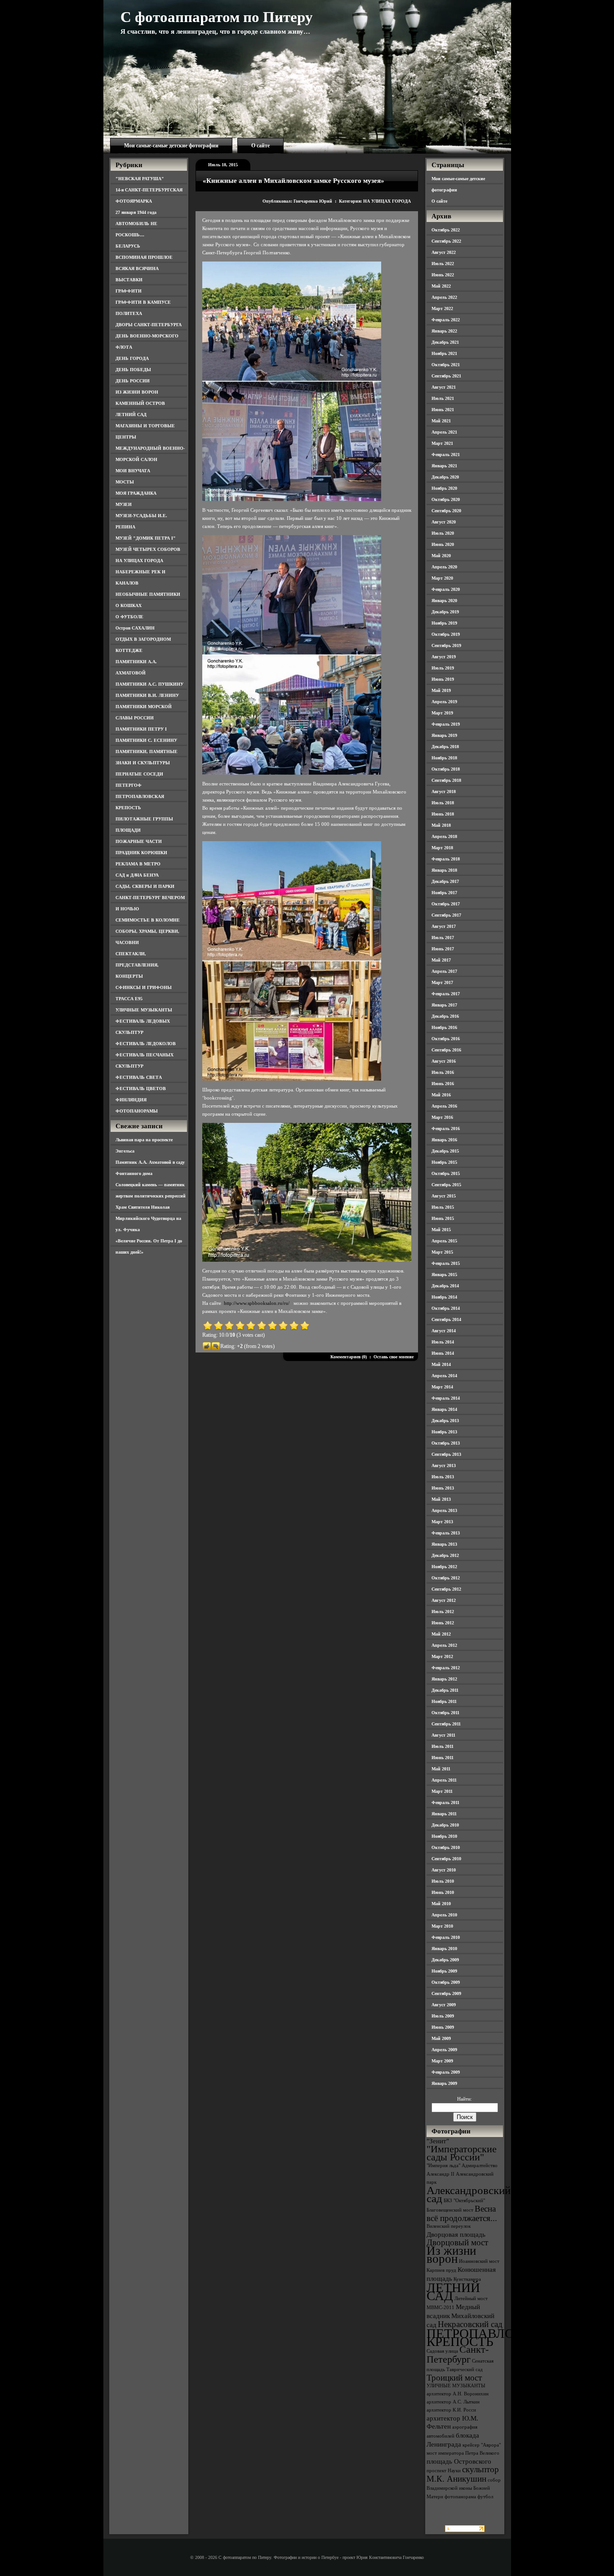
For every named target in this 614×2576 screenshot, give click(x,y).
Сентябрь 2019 (446, 645)
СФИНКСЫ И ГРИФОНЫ (144, 987)
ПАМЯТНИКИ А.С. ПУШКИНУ (149, 684)
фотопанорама (460, 2497)
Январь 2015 (444, 1275)
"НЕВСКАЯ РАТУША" (140, 179)
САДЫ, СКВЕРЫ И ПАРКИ (145, 886)
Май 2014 (441, 1364)
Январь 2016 (444, 1140)
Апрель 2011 (444, 1780)
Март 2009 (442, 2061)
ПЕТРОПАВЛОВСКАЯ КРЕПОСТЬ (492, 2337)
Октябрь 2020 (446, 499)
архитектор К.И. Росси (451, 2410)
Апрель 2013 (444, 1510)
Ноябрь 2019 (444, 623)
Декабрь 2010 (445, 1825)
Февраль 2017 (446, 994)
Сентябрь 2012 (446, 1589)
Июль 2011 (443, 1746)
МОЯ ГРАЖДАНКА (136, 493)
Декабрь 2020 (445, 477)
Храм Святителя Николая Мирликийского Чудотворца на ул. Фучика (148, 1218)
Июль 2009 (443, 2016)
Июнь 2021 (443, 410)
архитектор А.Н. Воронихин (458, 2394)
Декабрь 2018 (445, 747)
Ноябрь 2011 (444, 1701)
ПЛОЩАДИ (128, 830)
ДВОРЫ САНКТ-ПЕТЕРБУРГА (149, 325)
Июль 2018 (443, 803)
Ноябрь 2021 (444, 353)
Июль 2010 (443, 1881)
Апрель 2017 (444, 971)
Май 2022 (441, 286)
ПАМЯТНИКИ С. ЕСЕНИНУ (146, 740)
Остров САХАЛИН (135, 628)
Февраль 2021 (446, 454)
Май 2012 (441, 1634)
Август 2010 (444, 1870)
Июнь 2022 (443, 275)
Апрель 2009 (444, 2050)
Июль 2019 (443, 668)
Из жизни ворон (451, 2255)
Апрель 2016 (444, 1106)
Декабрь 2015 (445, 1151)
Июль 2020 (443, 533)
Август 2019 (444, 657)
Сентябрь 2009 (446, 1993)
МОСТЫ (125, 482)
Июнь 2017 (443, 949)
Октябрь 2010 (446, 1847)
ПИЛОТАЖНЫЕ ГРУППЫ (144, 819)
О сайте (260, 146)
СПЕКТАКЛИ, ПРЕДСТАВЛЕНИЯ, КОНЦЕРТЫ (137, 965)
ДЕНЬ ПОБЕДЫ (133, 370)
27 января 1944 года (136, 212)
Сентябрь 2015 (446, 1185)
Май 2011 (441, 1769)
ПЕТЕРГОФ (129, 785)
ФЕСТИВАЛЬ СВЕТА (139, 1077)
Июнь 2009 (443, 2027)
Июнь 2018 (443, 814)
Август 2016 (444, 1061)
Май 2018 (441, 825)
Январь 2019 (444, 735)
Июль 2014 (443, 1342)
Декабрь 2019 (445, 612)
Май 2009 (441, 2038)
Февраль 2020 (446, 589)
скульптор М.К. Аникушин (463, 2474)
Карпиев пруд (441, 2270)
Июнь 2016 (443, 1084)
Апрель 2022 (444, 297)
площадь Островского (459, 2461)
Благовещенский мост (450, 2210)
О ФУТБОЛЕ (129, 617)
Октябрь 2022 (446, 230)
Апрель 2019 (444, 702)
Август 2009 (444, 2005)
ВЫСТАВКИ (129, 280)
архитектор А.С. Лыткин (453, 2402)
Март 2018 (442, 848)
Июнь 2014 (443, 1353)
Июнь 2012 (443, 1623)
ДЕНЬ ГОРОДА (132, 358)
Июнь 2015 (443, 1218)
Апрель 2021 (444, 432)
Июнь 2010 (443, 1892)
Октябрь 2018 (446, 769)
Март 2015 (442, 1252)
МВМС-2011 (440, 2308)
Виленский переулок (449, 2226)
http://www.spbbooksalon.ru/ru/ (257, 1303)
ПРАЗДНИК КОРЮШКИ (141, 853)
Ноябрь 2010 (444, 1836)
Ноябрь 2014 (444, 1297)
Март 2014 (442, 1387)
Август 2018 (444, 791)
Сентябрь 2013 (446, 1454)
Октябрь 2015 (446, 1173)
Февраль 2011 (445, 1802)
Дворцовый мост (457, 2242)
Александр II (440, 2174)
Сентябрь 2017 (446, 915)
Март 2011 (442, 1791)
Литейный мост (471, 2299)
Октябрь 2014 (446, 1308)
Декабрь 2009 (445, 1960)
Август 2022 (444, 252)
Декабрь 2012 (445, 1555)
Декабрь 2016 (445, 1016)
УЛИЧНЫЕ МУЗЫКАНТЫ (144, 1010)
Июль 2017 (443, 938)
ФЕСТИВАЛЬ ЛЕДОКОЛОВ (146, 1044)
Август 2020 (444, 522)
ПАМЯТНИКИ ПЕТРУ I (141, 729)
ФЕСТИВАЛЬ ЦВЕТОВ (141, 1088)
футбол (485, 2497)
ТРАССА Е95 (129, 999)
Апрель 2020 (444, 567)
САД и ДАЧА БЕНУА (137, 875)
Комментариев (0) (349, 1357)
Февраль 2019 (446, 724)
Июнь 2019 (443, 679)
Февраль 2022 (446, 320)
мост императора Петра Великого (463, 2453)
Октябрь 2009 (446, 1982)
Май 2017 (441, 960)
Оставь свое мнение (394, 1357)
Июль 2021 (443, 398)
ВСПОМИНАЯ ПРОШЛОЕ (144, 257)
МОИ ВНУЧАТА (133, 471)
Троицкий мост (454, 2378)
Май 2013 (441, 1499)
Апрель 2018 (444, 836)
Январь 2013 (444, 1544)
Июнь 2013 (443, 1488)
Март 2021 (442, 443)
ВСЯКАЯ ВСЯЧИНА (137, 268)
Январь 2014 (444, 1409)
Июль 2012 (443, 1612)
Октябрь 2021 (446, 365)
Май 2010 (441, 1904)
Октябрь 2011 (445, 1713)
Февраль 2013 (446, 1533)
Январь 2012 (444, 1679)
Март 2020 (442, 578)
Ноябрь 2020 (444, 488)
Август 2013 (444, 1465)
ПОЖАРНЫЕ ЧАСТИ (139, 841)
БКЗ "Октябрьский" (464, 2201)
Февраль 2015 (446, 1263)
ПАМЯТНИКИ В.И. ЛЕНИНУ (147, 695)
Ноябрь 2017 (444, 893)
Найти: (465, 2099)
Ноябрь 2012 (444, 1567)
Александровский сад (469, 2194)
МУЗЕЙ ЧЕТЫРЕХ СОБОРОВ (148, 549)
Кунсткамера (467, 2279)
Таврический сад (465, 2370)
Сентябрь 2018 (446, 780)
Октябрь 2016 (446, 1039)
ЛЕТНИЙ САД (131, 415)
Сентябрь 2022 (446, 241)
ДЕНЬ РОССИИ (133, 381)
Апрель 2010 (444, 1915)
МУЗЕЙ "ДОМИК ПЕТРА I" (146, 538)
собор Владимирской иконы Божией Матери (464, 2488)
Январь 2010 (444, 1949)
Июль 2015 (443, 1207)
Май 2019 (441, 690)
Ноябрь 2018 (444, 758)
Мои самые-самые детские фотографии (171, 146)
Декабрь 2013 (445, 1421)
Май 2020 (441, 556)
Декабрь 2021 (445, 342)
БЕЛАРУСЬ (128, 246)
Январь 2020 (444, 601)
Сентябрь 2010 (446, 1859)
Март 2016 (442, 1117)
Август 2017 (444, 926)
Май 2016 (441, 1095)
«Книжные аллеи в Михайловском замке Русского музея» (294, 181)
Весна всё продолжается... (462, 2213)
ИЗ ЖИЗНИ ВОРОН (137, 392)
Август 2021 (444, 387)
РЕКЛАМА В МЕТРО (138, 864)
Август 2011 (443, 1735)
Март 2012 (442, 1656)
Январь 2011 (444, 1814)
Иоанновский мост (479, 2261)
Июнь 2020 (443, 544)
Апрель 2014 (444, 1376)
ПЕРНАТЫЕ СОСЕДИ (139, 774)
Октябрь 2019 (446, 634)
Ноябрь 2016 (444, 1027)
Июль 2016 (443, 1072)
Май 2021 (441, 421)
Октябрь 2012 (446, 1578)
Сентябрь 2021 (446, 376)
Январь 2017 (444, 1005)
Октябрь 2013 (446, 1443)
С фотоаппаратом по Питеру (217, 17)
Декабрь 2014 (445, 1286)
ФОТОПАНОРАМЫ (137, 1111)
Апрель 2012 (444, 1645)
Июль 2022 (443, 264)
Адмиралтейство (480, 2166)
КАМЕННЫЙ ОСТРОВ (140, 403)
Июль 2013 (443, 1477)
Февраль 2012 (446, 1668)
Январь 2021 (444, 466)
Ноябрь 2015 (444, 1162)
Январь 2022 (444, 331)
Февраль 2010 (446, 1937)
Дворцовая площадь (456, 2234)
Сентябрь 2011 (446, 1724)
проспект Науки (444, 2471)
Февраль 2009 (446, 2072)
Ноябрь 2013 (444, 1432)
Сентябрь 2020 (446, 511)
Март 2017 (442, 982)
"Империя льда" (443, 2166)
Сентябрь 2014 (446, 1319)
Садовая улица (442, 2351)
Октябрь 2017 (446, 904)
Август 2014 (444, 1331)
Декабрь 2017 (445, 881)
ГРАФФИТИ (129, 291)
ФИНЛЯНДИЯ (131, 1100)
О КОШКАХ (129, 605)
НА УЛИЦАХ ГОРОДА (139, 561)
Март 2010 (442, 1926)
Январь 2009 (444, 2083)
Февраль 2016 (446, 1128)
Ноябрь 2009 (444, 1971)
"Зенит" (438, 2141)
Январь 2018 (444, 870)
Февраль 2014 (446, 1398)
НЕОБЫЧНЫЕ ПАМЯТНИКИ (148, 594)
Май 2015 (441, 1230)
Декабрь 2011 (445, 1690)
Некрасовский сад (470, 2324)
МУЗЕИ (124, 504)
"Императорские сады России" (462, 2153)
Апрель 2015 (444, 1241)
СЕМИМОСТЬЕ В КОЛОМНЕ (148, 920)
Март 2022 (442, 308)
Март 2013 (442, 1522)
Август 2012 (444, 1600)
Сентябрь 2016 (446, 1050)
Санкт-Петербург (458, 2354)
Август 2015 (444, 1196)
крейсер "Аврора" (482, 2445)
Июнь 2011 (443, 1758)
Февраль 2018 (446, 859)
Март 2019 (442, 713)
